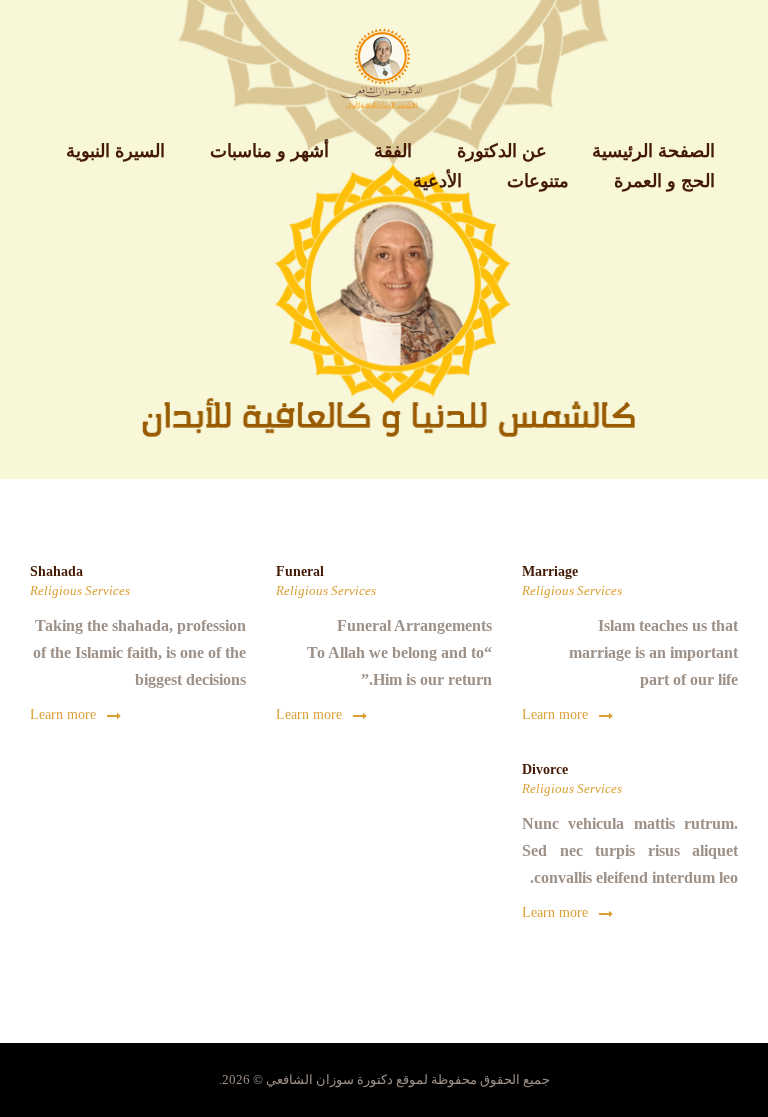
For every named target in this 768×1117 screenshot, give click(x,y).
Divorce (545, 769)
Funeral (300, 571)
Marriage (550, 571)
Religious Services (572, 590)
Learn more (555, 714)
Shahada (56, 571)
